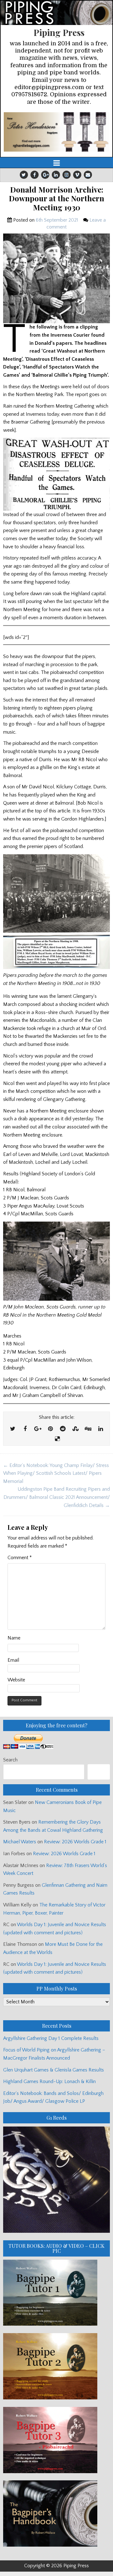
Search (10, 1760)
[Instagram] (67, 175)
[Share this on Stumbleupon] (75, 1429)
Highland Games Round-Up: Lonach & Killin (49, 2081)
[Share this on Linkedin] (100, 1429)
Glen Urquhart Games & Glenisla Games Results (54, 2070)
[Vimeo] (77, 175)
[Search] (99, 1772)
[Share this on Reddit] (63, 1429)
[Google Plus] (45, 175)
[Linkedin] (56, 175)
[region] (56, 132)
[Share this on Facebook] (25, 1429)
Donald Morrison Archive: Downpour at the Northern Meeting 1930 (56, 198)
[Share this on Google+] (38, 1429)
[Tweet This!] (13, 1429)
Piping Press (59, 32)
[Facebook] (35, 175)
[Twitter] (24, 175)
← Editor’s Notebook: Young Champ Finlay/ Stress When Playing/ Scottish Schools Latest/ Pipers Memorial (56, 1473)
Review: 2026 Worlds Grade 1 (75, 1842)
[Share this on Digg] (88, 1429)
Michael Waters (20, 1842)
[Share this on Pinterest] (50, 1429)
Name (14, 1638)
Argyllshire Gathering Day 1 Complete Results (51, 2038)
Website (16, 1680)
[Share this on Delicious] (57, 1439)
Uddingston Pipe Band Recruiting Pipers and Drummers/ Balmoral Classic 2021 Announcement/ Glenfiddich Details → (57, 1497)
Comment (20, 1558)
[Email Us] (88, 175)
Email (13, 1660)
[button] (56, 132)
